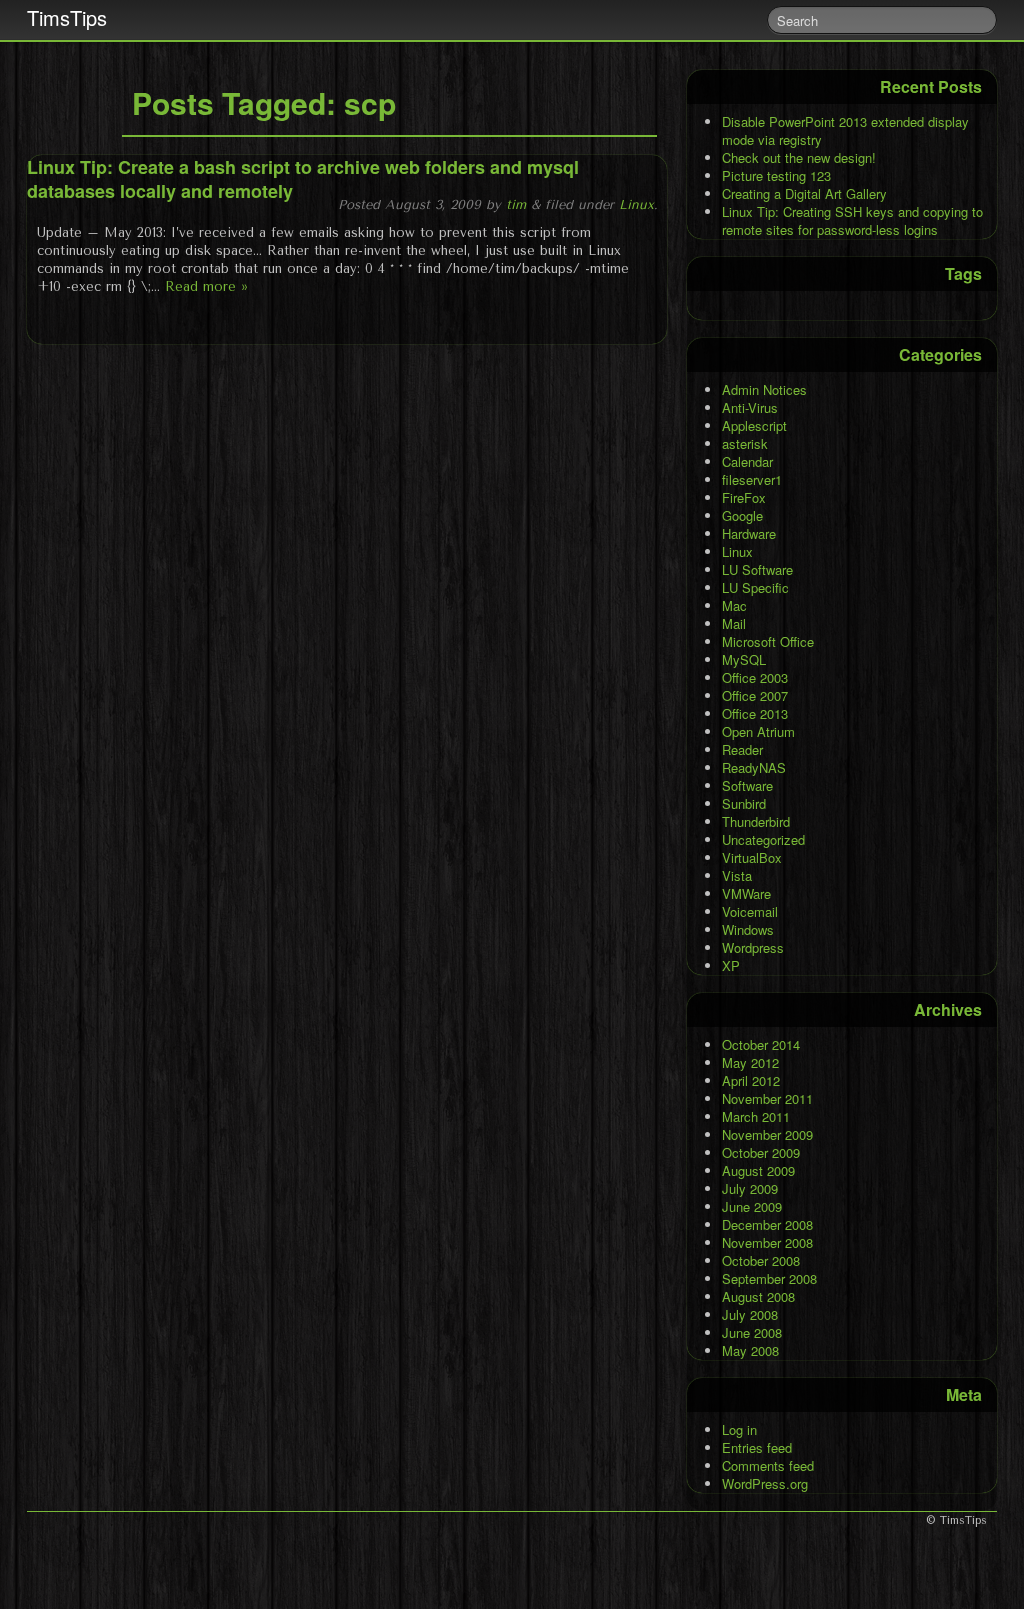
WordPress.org (765, 1483)
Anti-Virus (750, 407)
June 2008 (752, 1332)
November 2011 (767, 1098)
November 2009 (767, 1134)
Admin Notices (764, 389)
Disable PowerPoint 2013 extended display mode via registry (845, 130)
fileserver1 (752, 479)
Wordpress (753, 947)
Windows (748, 929)
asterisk (745, 443)
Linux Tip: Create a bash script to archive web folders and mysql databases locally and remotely (303, 179)
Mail (734, 623)
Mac (734, 605)
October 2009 (761, 1152)
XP (731, 965)
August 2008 (758, 1296)
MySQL (744, 659)
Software (747, 785)
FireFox (744, 497)
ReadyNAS (754, 767)
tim (516, 204)
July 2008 (750, 1314)
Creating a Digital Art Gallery (804, 193)
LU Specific (755, 587)
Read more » (206, 286)
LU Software (757, 569)
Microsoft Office (768, 641)
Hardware (749, 533)
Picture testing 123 (776, 175)
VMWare (746, 893)
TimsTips (67, 17)
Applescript (754, 425)
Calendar (747, 461)
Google (742, 515)
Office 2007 (755, 695)
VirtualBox (752, 857)
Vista (737, 875)
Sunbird (744, 803)
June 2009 (752, 1206)
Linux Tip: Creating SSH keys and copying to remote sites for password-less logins (852, 220)
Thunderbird (756, 821)
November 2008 (767, 1242)
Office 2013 (755, 713)
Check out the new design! (799, 157)
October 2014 (761, 1044)
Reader (742, 749)
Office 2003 (755, 677)
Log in (739, 1429)
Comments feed (768, 1465)
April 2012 (751, 1080)
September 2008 (769, 1278)
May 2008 (750, 1350)
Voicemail (750, 911)
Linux (636, 204)
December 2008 (767, 1224)
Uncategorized (763, 839)
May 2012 (750, 1062)
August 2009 (758, 1170)
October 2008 (761, 1260)
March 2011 (756, 1116)
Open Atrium (758, 731)
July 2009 (750, 1188)
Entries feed (757, 1447)
